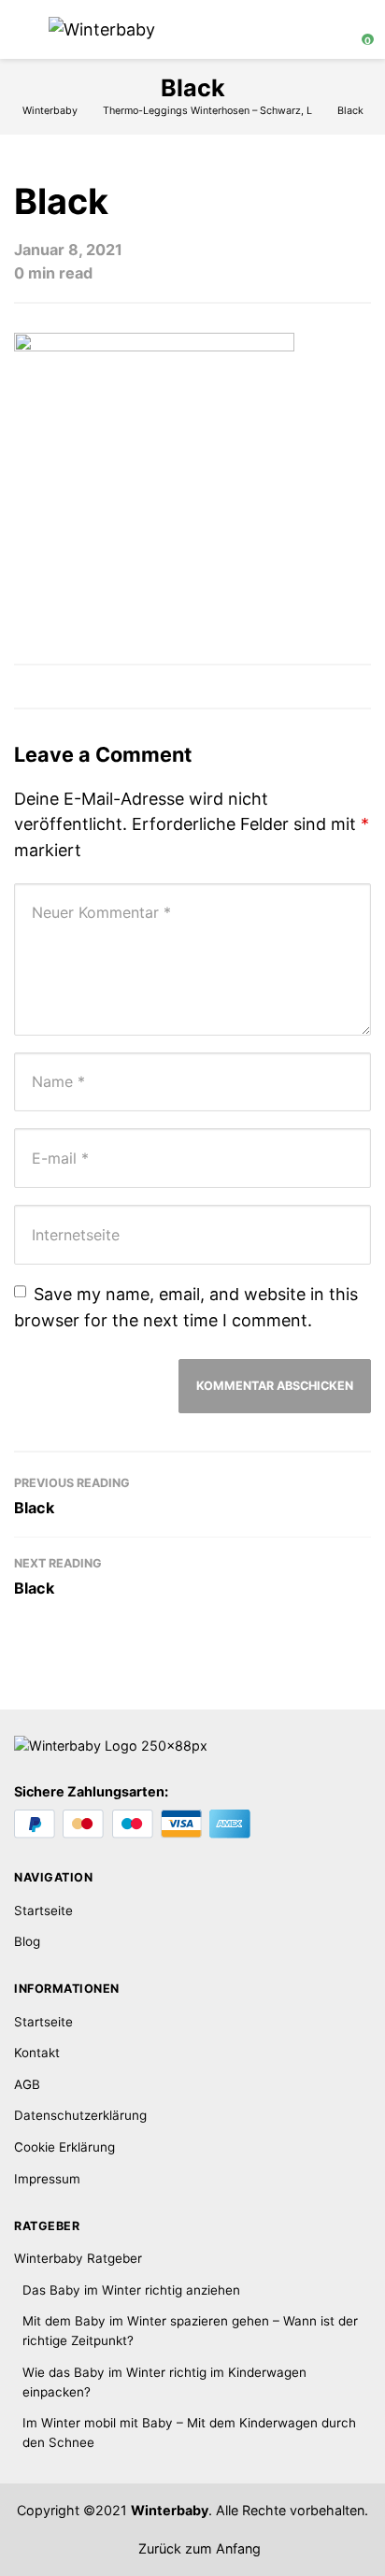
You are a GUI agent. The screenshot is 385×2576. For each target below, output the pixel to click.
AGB (27, 2084)
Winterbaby (170, 2510)
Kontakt (37, 2053)
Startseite (43, 1911)
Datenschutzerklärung (80, 2115)
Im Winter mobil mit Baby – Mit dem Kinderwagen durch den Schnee (189, 2433)
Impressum (47, 2179)
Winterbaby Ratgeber (78, 2258)
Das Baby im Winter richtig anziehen (131, 2290)
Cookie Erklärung (64, 2147)
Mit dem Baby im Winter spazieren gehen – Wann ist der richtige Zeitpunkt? (190, 2331)
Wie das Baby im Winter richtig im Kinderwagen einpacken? (164, 2382)
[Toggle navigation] (23, 29)
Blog (27, 1941)
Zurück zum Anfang (198, 2548)
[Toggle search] (323, 30)
